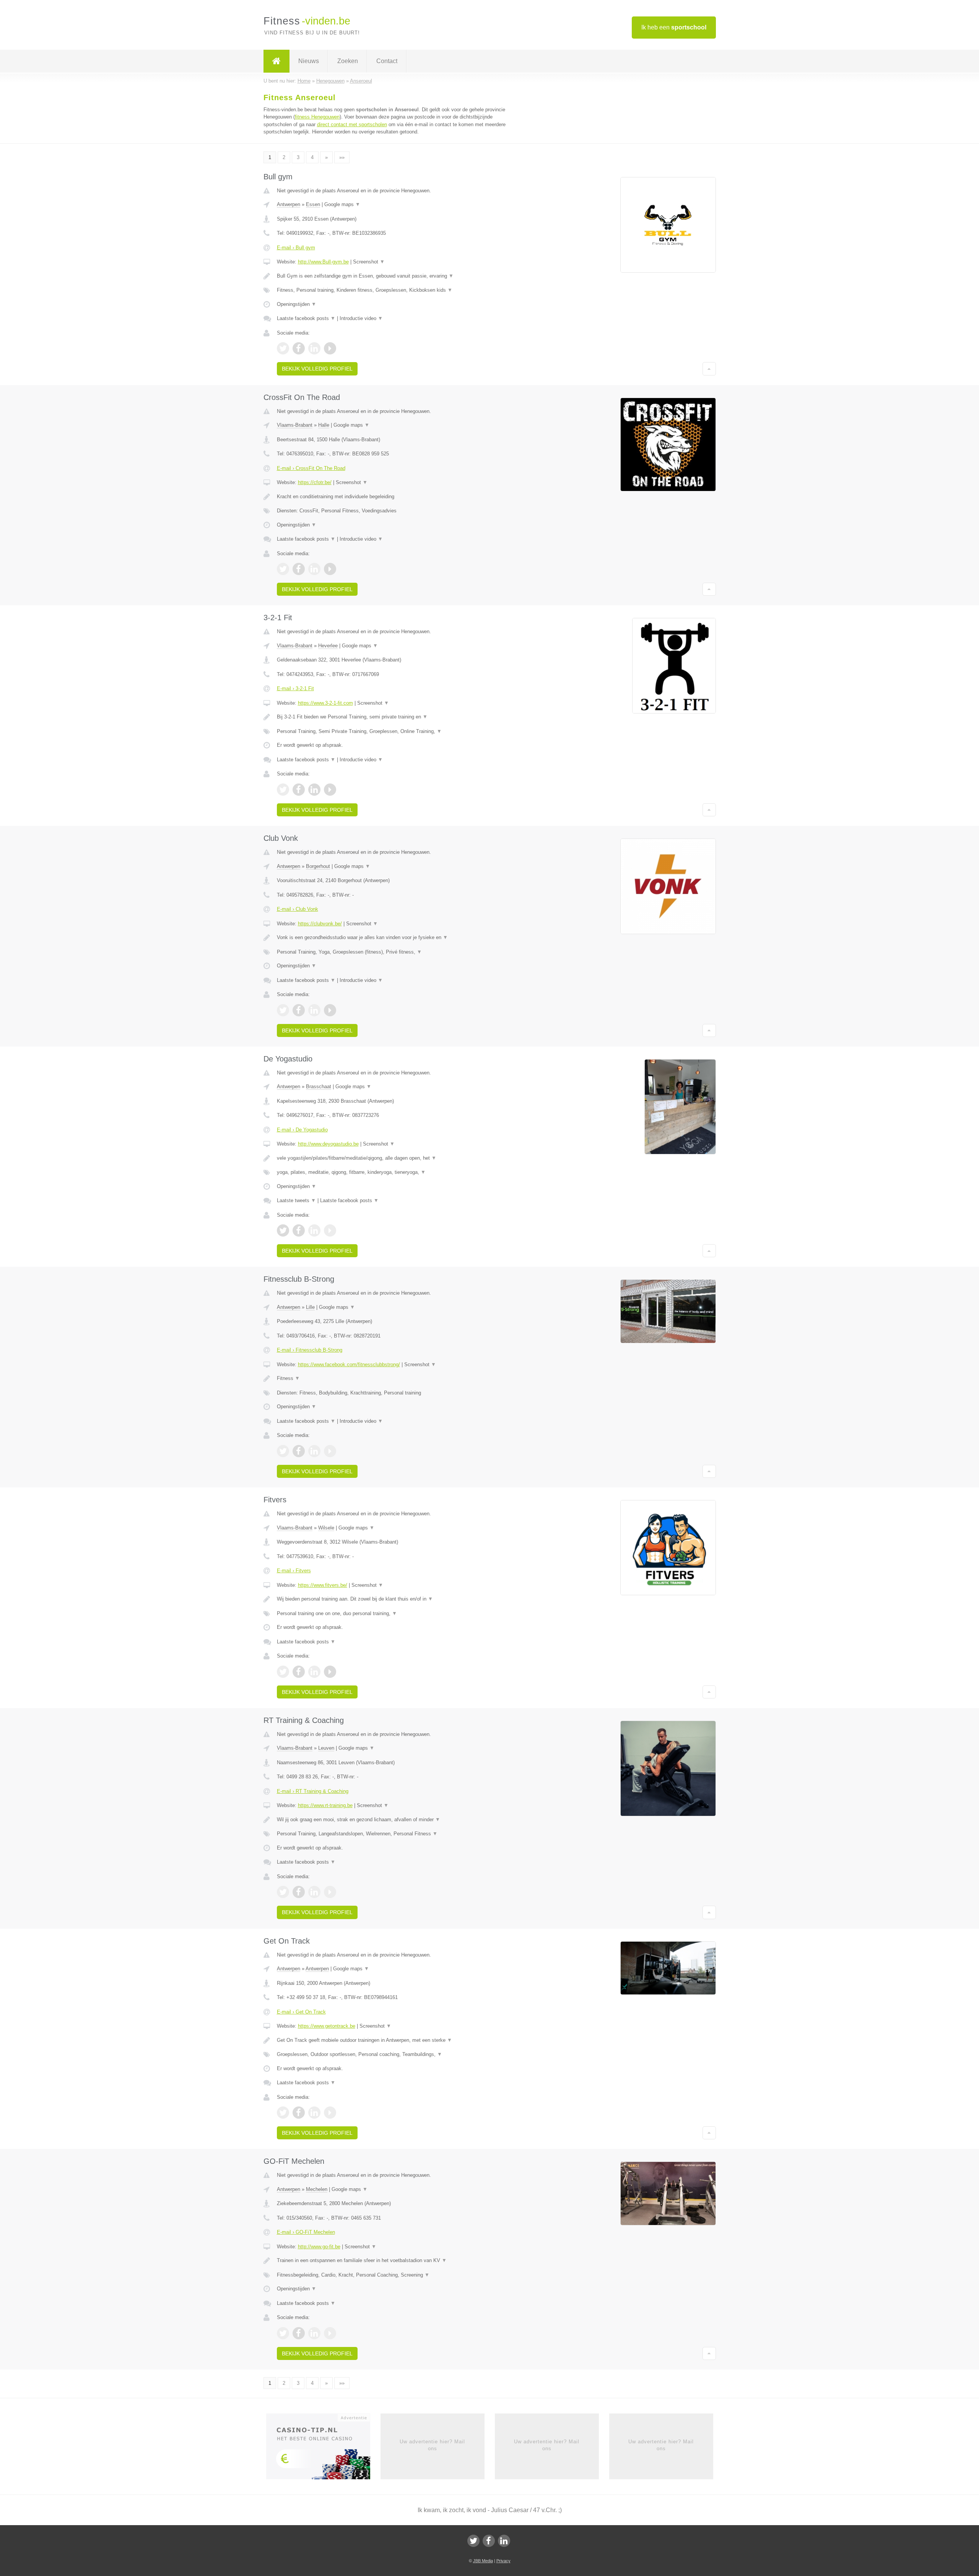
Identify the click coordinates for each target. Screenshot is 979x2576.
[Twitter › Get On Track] (283, 2113)
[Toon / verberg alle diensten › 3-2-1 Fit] (395, 731)
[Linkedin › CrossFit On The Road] (314, 569)
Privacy (503, 2561)
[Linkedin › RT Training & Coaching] (314, 1892)
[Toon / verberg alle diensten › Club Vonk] (395, 952)
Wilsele (326, 1528)
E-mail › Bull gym (296, 248)
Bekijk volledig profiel (317, 369)
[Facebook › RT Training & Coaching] (299, 1892)
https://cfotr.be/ (315, 482)
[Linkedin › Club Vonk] (314, 1010)
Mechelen (317, 2189)
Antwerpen (289, 204)
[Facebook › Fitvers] (299, 1672)
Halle (324, 425)
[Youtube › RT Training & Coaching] (330, 1892)
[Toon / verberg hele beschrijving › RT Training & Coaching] (395, 1820)
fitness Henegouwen (317, 117)
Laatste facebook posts (306, 318)
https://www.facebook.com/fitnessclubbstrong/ (349, 1364)
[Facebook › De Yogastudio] (299, 1230)
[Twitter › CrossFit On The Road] (283, 569)
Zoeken (348, 61)
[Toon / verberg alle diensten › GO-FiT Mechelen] (395, 2275)
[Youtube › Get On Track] (330, 2113)
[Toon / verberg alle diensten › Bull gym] (395, 290)
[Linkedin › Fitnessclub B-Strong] (314, 1451)
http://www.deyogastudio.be (328, 1144)
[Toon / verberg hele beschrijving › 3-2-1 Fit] (395, 717)
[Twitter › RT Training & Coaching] (283, 1892)
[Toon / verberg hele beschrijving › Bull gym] (395, 276)
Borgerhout (318, 866)
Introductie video (361, 318)
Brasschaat (319, 1086)
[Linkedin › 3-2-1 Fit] (314, 790)
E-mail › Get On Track (301, 2012)
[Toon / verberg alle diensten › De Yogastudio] (395, 1172)
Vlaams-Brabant (295, 425)
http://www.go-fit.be (319, 2247)
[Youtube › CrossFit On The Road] (330, 569)
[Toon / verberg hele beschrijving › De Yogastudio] (395, 1158)
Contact (387, 61)
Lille (310, 1307)
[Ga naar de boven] (709, 369)
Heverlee (328, 646)
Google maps (342, 204)
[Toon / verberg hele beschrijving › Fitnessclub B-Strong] (395, 1378)
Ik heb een (674, 27)
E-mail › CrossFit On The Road (311, 468)
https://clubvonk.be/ (320, 924)
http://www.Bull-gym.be (323, 262)
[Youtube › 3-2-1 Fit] (330, 790)
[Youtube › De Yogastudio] (330, 1230)
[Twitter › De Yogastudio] (283, 1230)
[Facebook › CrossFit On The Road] (299, 569)
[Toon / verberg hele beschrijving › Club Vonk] (395, 938)
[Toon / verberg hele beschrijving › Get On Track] (395, 2040)
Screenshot (369, 262)
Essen (313, 204)
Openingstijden (297, 304)
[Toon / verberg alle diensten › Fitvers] (395, 1614)
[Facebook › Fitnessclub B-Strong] (299, 1451)
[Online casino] (323, 2449)
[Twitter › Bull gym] (283, 348)
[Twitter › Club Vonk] (283, 1010)
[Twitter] (473, 2541)
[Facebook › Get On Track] (299, 2113)
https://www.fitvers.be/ (323, 1585)
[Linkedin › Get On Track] (314, 2113)
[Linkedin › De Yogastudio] (314, 1230)
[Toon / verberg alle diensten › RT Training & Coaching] (395, 1834)
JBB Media (483, 2561)
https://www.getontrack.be (327, 2026)
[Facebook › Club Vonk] (299, 1010)
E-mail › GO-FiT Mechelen (306, 2232)
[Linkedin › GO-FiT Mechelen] (314, 2333)
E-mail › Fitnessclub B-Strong (310, 1350)
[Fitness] (276, 61)
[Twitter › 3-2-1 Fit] (283, 790)
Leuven (326, 1748)
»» (342, 157)
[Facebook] (489, 2541)
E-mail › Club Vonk (298, 909)
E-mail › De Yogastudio (302, 1130)
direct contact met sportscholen (352, 124)
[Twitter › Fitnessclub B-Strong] (283, 1451)
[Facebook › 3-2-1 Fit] (299, 790)
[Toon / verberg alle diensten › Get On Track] (395, 2054)
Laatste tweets (296, 1200)
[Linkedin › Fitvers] (314, 1672)
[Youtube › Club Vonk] (330, 1010)
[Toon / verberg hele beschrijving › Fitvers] (395, 1599)
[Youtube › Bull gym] (330, 348)
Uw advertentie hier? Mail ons (432, 2445)
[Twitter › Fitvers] (283, 1672)
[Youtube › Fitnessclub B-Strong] (330, 1451)
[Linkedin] (504, 2541)
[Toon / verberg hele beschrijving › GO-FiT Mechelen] (395, 2261)
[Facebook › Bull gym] (299, 348)
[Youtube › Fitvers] (330, 1672)
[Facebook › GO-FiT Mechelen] (299, 2333)
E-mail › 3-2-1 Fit (295, 688)
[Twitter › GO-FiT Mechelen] (283, 2333)
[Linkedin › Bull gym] (314, 348)
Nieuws (309, 61)
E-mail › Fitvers (294, 1571)
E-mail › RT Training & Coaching (313, 1791)
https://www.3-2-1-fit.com (325, 703)
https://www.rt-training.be (325, 1805)
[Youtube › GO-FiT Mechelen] (330, 2333)
